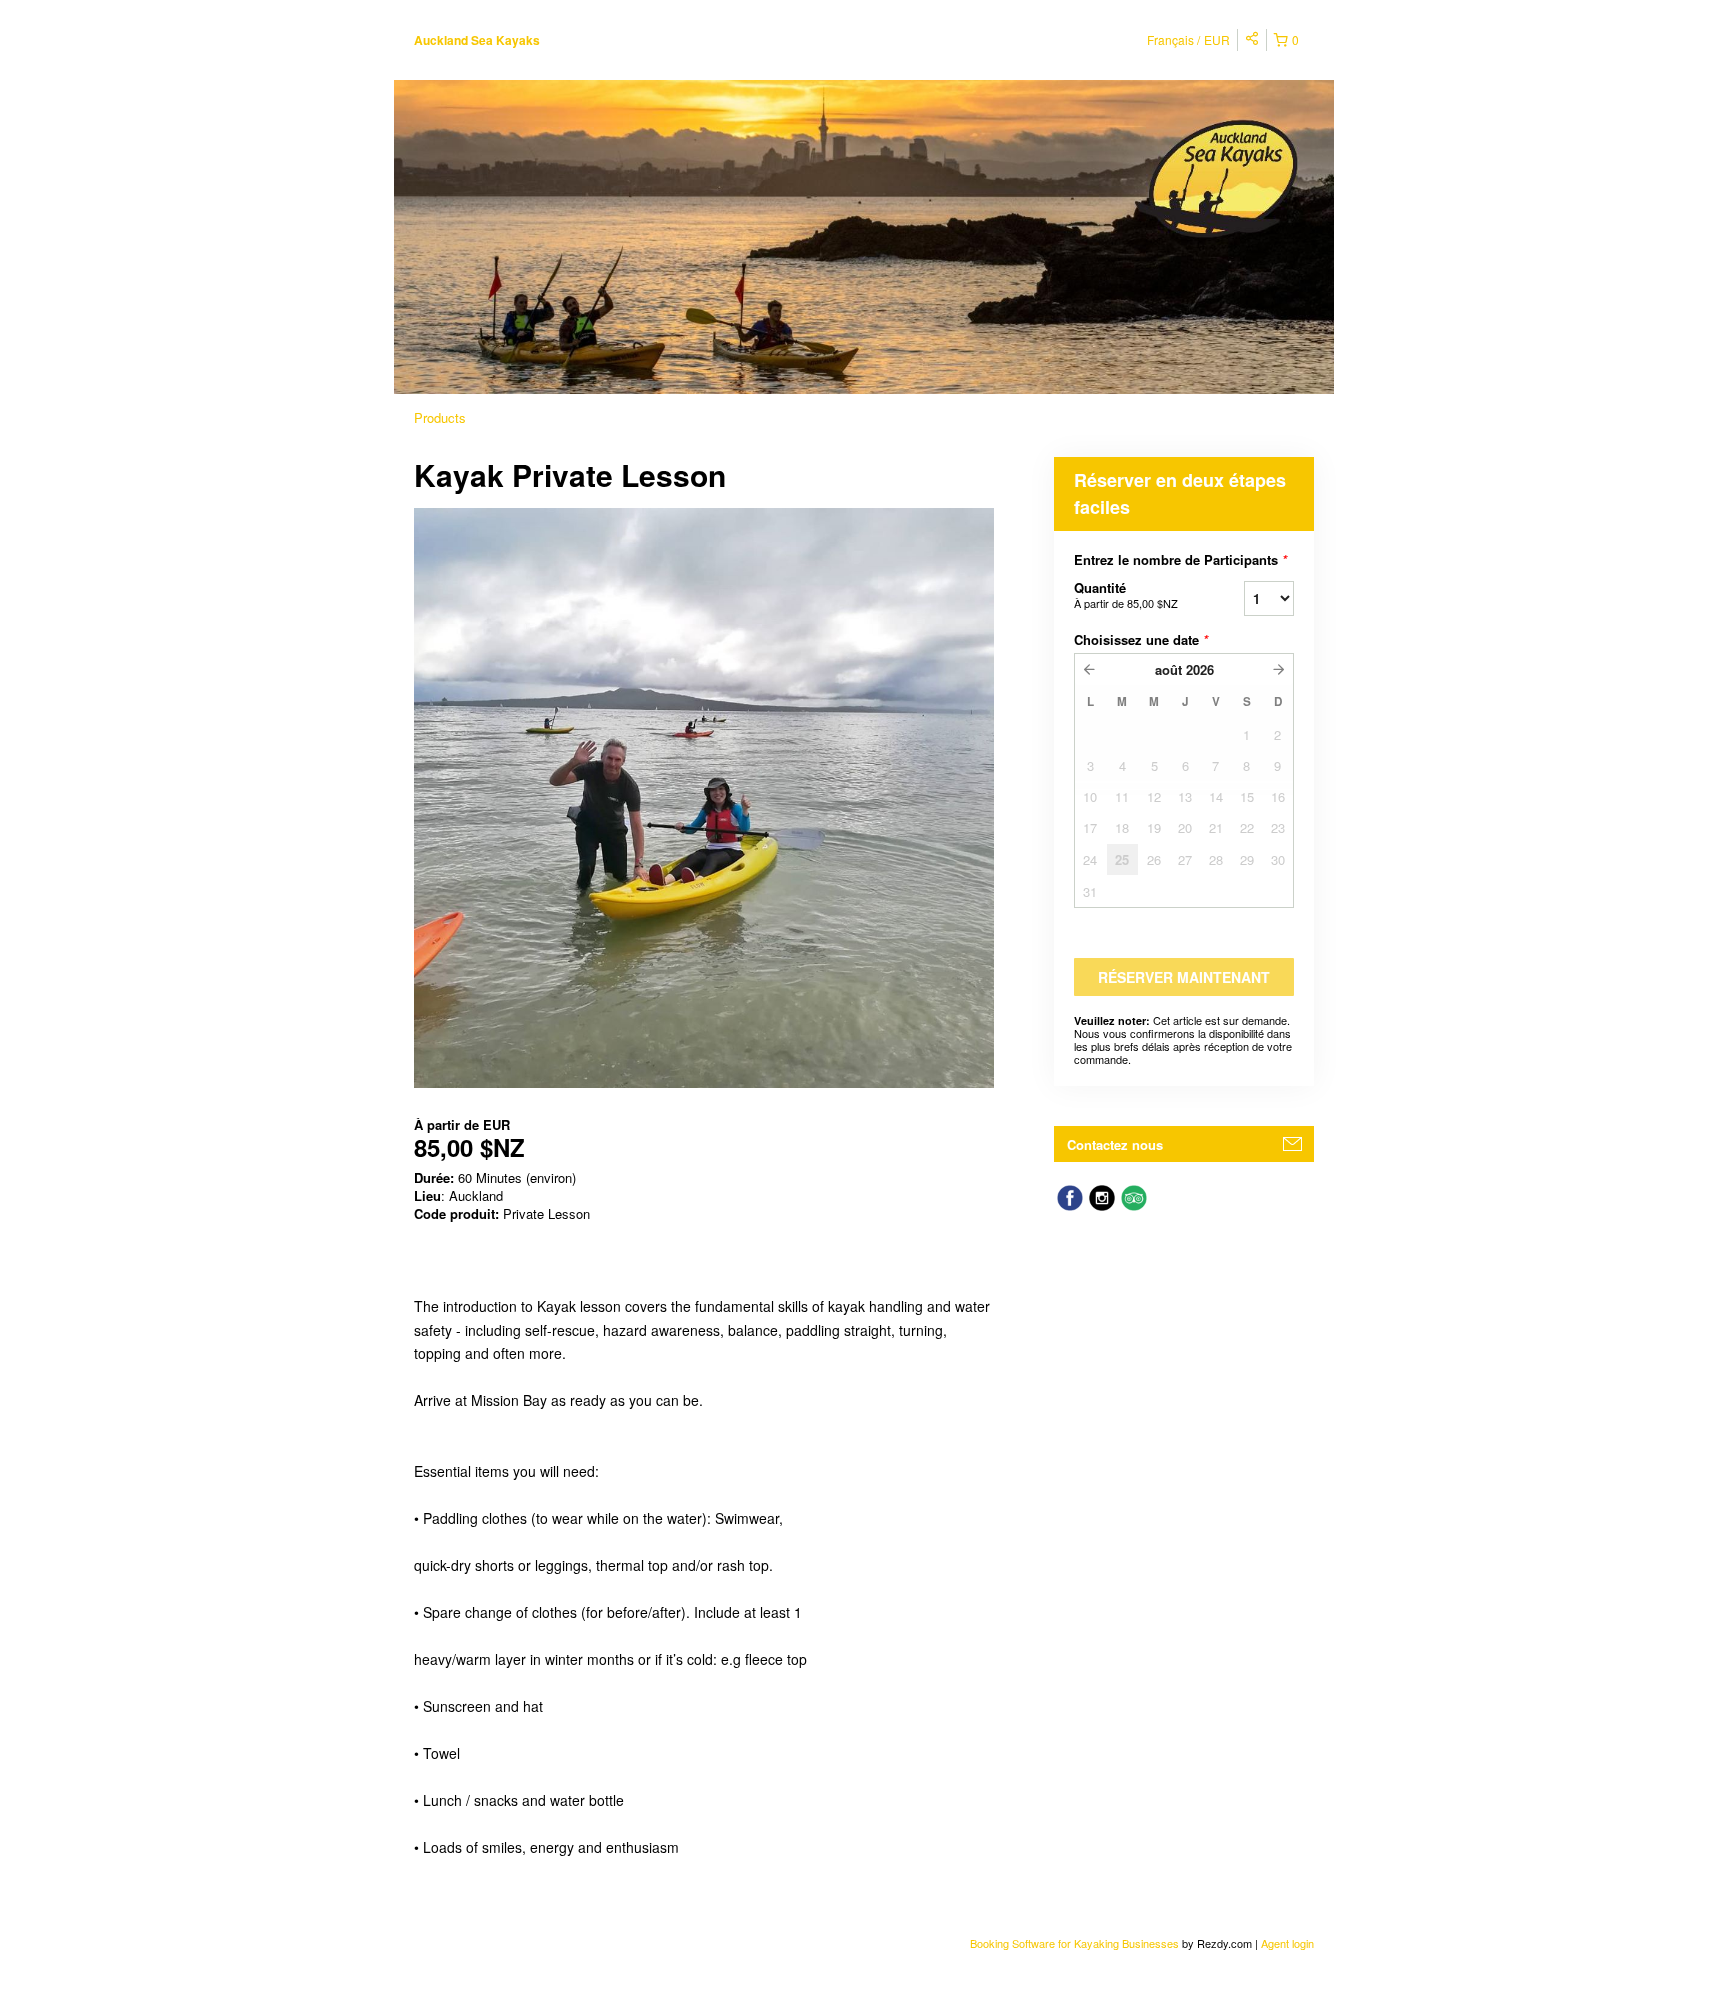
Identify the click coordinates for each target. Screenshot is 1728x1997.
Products (440, 417)
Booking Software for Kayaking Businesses (1076, 1943)
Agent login (1287, 1943)
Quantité (1126, 594)
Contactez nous (1115, 1144)
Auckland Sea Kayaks (477, 40)
